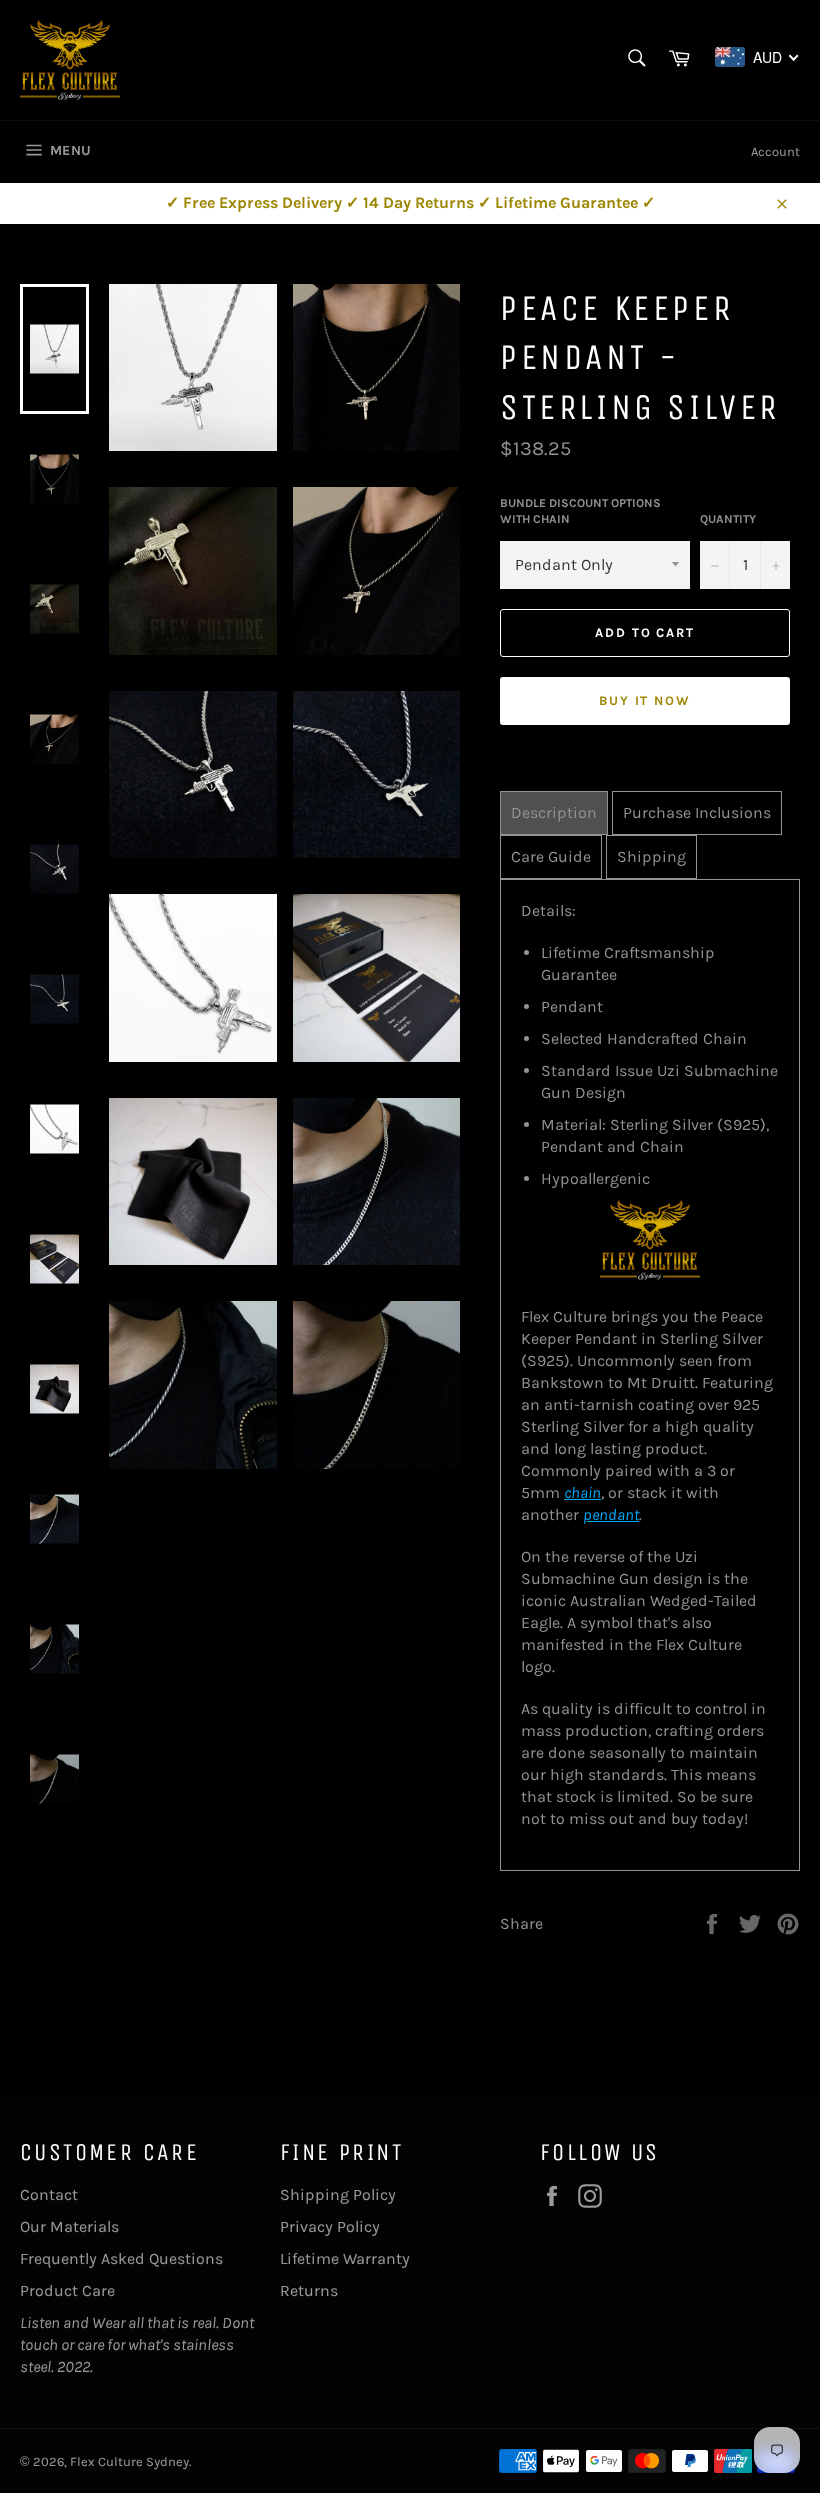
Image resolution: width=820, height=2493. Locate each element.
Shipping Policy (338, 2194)
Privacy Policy (330, 2226)
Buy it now (645, 700)
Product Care (67, 2290)
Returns (309, 2290)
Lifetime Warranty (345, 2258)
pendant (611, 1514)
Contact (49, 2194)
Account (775, 151)
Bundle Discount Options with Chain (580, 511)
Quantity (728, 519)
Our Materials (69, 2226)
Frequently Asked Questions (121, 2258)
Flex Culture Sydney (129, 2461)
